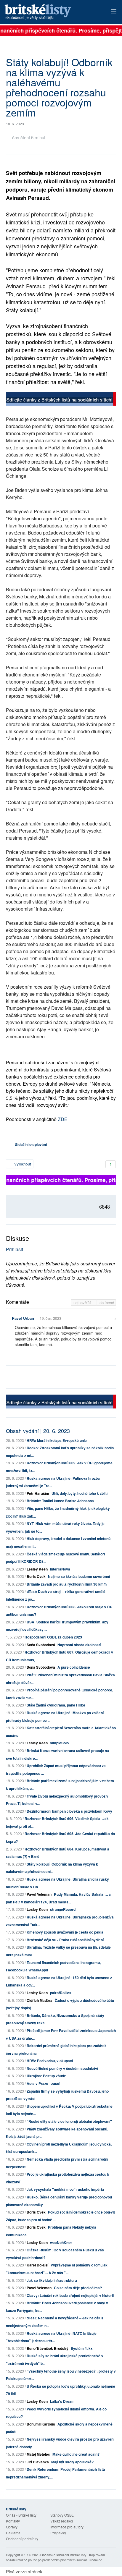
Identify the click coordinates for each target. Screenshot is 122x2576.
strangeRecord (63, 1909)
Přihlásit (15, 1249)
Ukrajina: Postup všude (46, 2076)
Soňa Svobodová (41, 1645)
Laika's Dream (62, 2401)
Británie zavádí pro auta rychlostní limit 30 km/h (67, 1584)
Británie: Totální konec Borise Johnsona (60, 1501)
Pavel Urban (23, 1318)
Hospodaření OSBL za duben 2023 (53, 1637)
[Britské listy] (61, 399)
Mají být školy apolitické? (72, 2462)
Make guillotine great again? (76, 2454)
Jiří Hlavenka (38, 2462)
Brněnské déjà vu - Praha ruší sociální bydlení (65, 1940)
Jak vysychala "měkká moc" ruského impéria (65, 2189)
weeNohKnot (61, 2243)
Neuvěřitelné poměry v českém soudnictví (62, 2068)
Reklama (13, 2533)
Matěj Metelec (38, 2454)
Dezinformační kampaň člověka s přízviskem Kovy (69, 1811)
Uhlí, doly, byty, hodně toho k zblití (80, 1493)
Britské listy (50, 12)
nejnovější (83, 1302)
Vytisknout (22, 1164)
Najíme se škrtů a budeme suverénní (79, 1576)
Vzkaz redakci (62, 2521)
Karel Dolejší (37, 2265)
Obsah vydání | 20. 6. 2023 (38, 1431)
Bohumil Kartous (41, 2424)
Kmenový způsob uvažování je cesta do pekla (65, 1932)
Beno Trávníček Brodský (48, 2348)
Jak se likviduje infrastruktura (52, 2280)
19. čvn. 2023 (50, 1318)
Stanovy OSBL (62, 2515)
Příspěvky (58, 2533)
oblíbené (107, 1302)
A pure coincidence (74, 1667)
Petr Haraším (38, 1493)
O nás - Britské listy (21, 2515)
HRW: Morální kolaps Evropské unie (57, 1440)
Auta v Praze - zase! (44, 2083)
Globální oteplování (31, 1144)
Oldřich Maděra (40, 2000)
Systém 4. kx (82, 2348)
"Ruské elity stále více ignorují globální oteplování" (69, 2121)
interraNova (60, 1569)
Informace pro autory (67, 2527)
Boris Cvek (36, 1576)
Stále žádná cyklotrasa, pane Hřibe (56, 1705)
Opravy (12, 2527)
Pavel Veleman (39, 1894)
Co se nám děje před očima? (78, 2288)
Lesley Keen (37, 1569)
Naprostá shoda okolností (79, 1645)
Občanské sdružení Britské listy (63, 2555)
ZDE (63, 1119)
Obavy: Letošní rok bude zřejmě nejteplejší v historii (70, 2295)
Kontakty (13, 2521)
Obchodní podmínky (22, 2539)
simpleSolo (59, 1743)
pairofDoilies (61, 1993)
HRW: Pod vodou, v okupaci (50, 2061)
